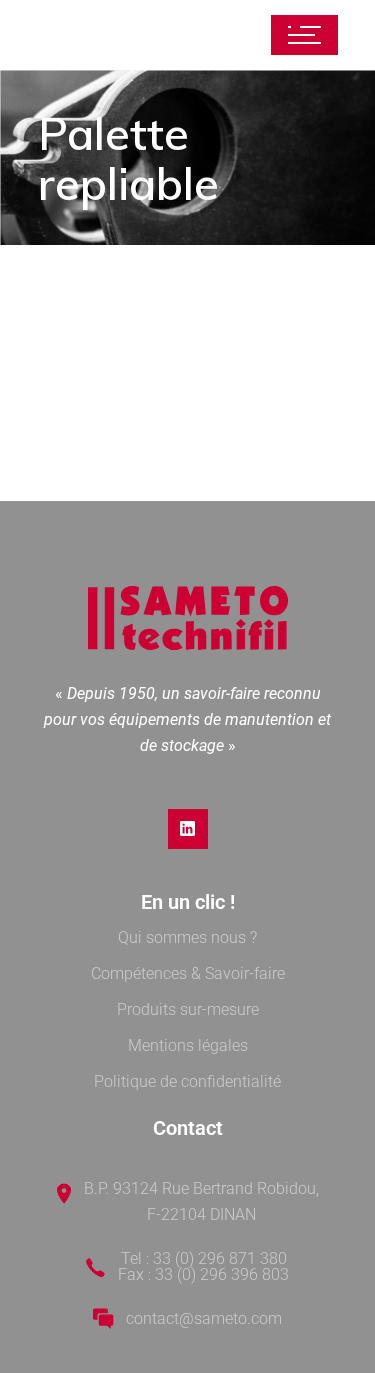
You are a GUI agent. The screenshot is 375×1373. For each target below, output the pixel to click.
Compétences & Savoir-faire (188, 973)
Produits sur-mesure (188, 1009)
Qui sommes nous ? (187, 937)
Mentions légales (188, 1045)
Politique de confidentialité (187, 1081)
